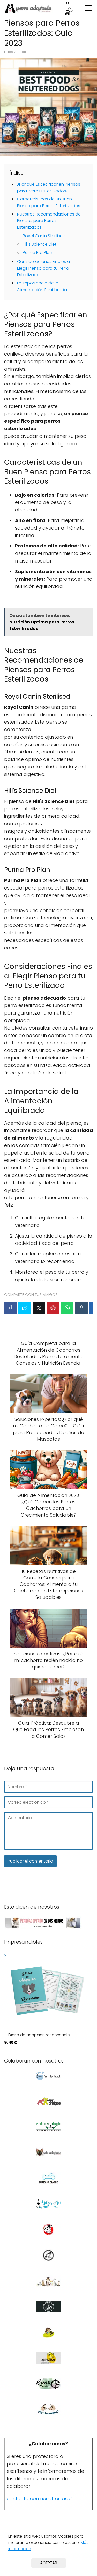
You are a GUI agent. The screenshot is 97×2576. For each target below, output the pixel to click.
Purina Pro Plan (38, 252)
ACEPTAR (49, 2563)
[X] (39, 1308)
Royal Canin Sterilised (44, 236)
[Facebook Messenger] (25, 1308)
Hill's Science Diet (40, 244)
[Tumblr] (81, 1308)
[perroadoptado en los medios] (43, 1928)
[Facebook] (10, 1308)
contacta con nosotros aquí (40, 2499)
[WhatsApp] (67, 1308)
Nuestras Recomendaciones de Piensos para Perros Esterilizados (49, 221)
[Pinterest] (53, 1308)
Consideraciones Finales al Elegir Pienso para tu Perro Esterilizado (44, 268)
